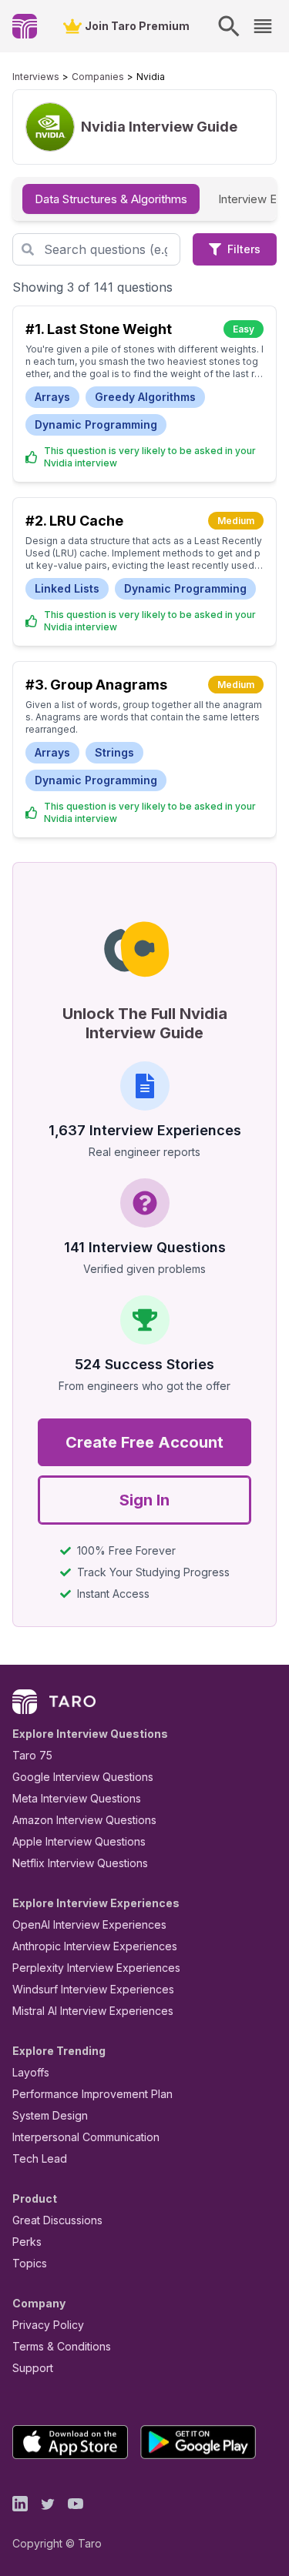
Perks (27, 2242)
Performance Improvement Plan (92, 2094)
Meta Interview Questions (77, 1798)
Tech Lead (40, 2158)
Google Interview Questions (83, 1777)
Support (33, 2368)
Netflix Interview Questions (80, 1863)
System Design (50, 2115)
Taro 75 (32, 1755)
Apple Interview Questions (79, 1841)
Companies (98, 77)
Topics (30, 2263)
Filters (244, 249)
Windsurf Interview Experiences (93, 1989)
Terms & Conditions (62, 2346)
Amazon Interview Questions (84, 1820)
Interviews (36, 77)
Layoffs (31, 2072)
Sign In (144, 1500)
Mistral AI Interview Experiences (93, 2011)
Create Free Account (144, 1442)
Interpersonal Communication (86, 2137)
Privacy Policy (48, 2325)
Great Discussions (57, 2220)
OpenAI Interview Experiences (89, 1924)
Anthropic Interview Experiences (95, 1946)
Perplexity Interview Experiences (96, 1968)
